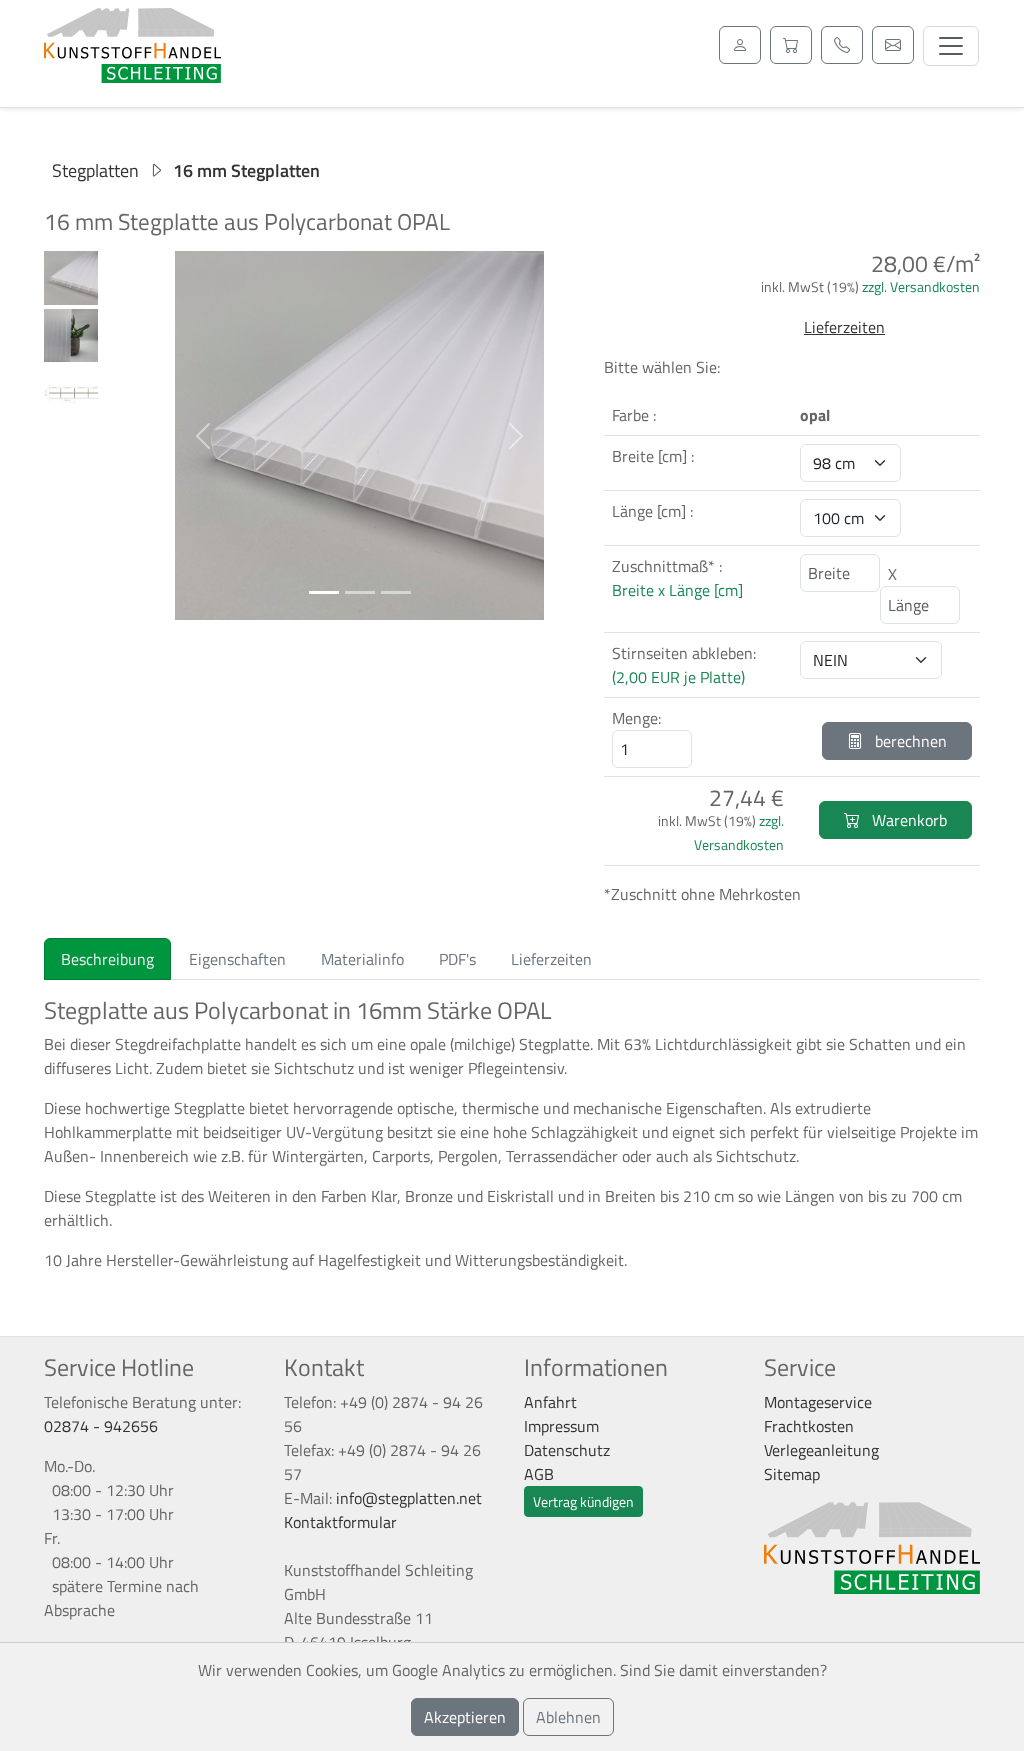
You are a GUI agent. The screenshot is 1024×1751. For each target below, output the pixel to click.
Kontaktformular (340, 1522)
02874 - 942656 (101, 1426)
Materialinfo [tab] (362, 959)
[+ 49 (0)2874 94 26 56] (842, 45)
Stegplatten (95, 170)
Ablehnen (568, 1717)
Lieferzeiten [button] (844, 327)
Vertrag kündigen (583, 1501)
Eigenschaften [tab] (237, 959)
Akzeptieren (465, 1717)
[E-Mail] (893, 45)
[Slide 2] (360, 592)
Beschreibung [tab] (107, 959)
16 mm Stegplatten (246, 170)
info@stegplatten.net (409, 1498)
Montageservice (818, 1402)
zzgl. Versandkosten (921, 286)
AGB (539, 1474)
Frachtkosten (809, 1426)
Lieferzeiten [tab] (551, 959)
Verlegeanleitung (821, 1450)
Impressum (561, 1426)
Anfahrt (550, 1402)
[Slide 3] (396, 592)
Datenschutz (567, 1450)
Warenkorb (907, 820)
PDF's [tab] (457, 959)
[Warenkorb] (791, 45)
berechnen (909, 741)
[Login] (740, 45)
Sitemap (792, 1474)
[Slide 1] (324, 592)
